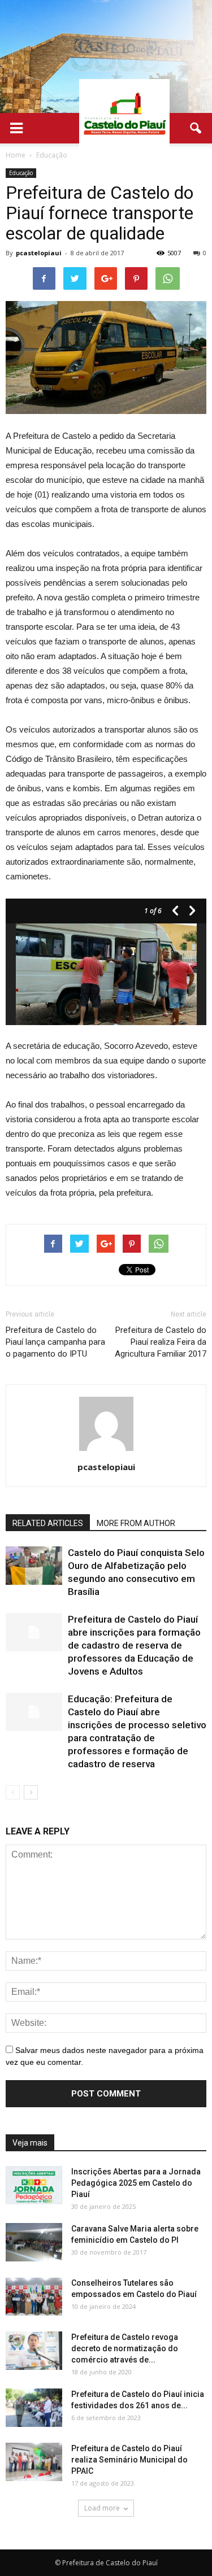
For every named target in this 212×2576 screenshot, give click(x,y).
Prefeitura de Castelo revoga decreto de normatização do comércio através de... (125, 2348)
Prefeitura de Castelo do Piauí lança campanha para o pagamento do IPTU (55, 1342)
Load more (102, 2508)
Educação (21, 173)
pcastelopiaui (39, 253)
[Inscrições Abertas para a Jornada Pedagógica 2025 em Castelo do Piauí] (34, 2185)
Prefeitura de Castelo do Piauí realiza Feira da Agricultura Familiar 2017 (161, 1342)
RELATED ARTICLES (48, 1523)
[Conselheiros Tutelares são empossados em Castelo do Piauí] (34, 2297)
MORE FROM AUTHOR (136, 1523)
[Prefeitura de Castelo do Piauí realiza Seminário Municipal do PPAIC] (34, 2462)
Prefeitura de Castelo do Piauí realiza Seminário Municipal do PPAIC (129, 2460)
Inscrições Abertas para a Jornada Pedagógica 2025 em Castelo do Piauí (136, 2183)
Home (16, 155)
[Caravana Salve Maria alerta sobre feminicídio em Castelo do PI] (34, 2242)
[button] (196, 128)
